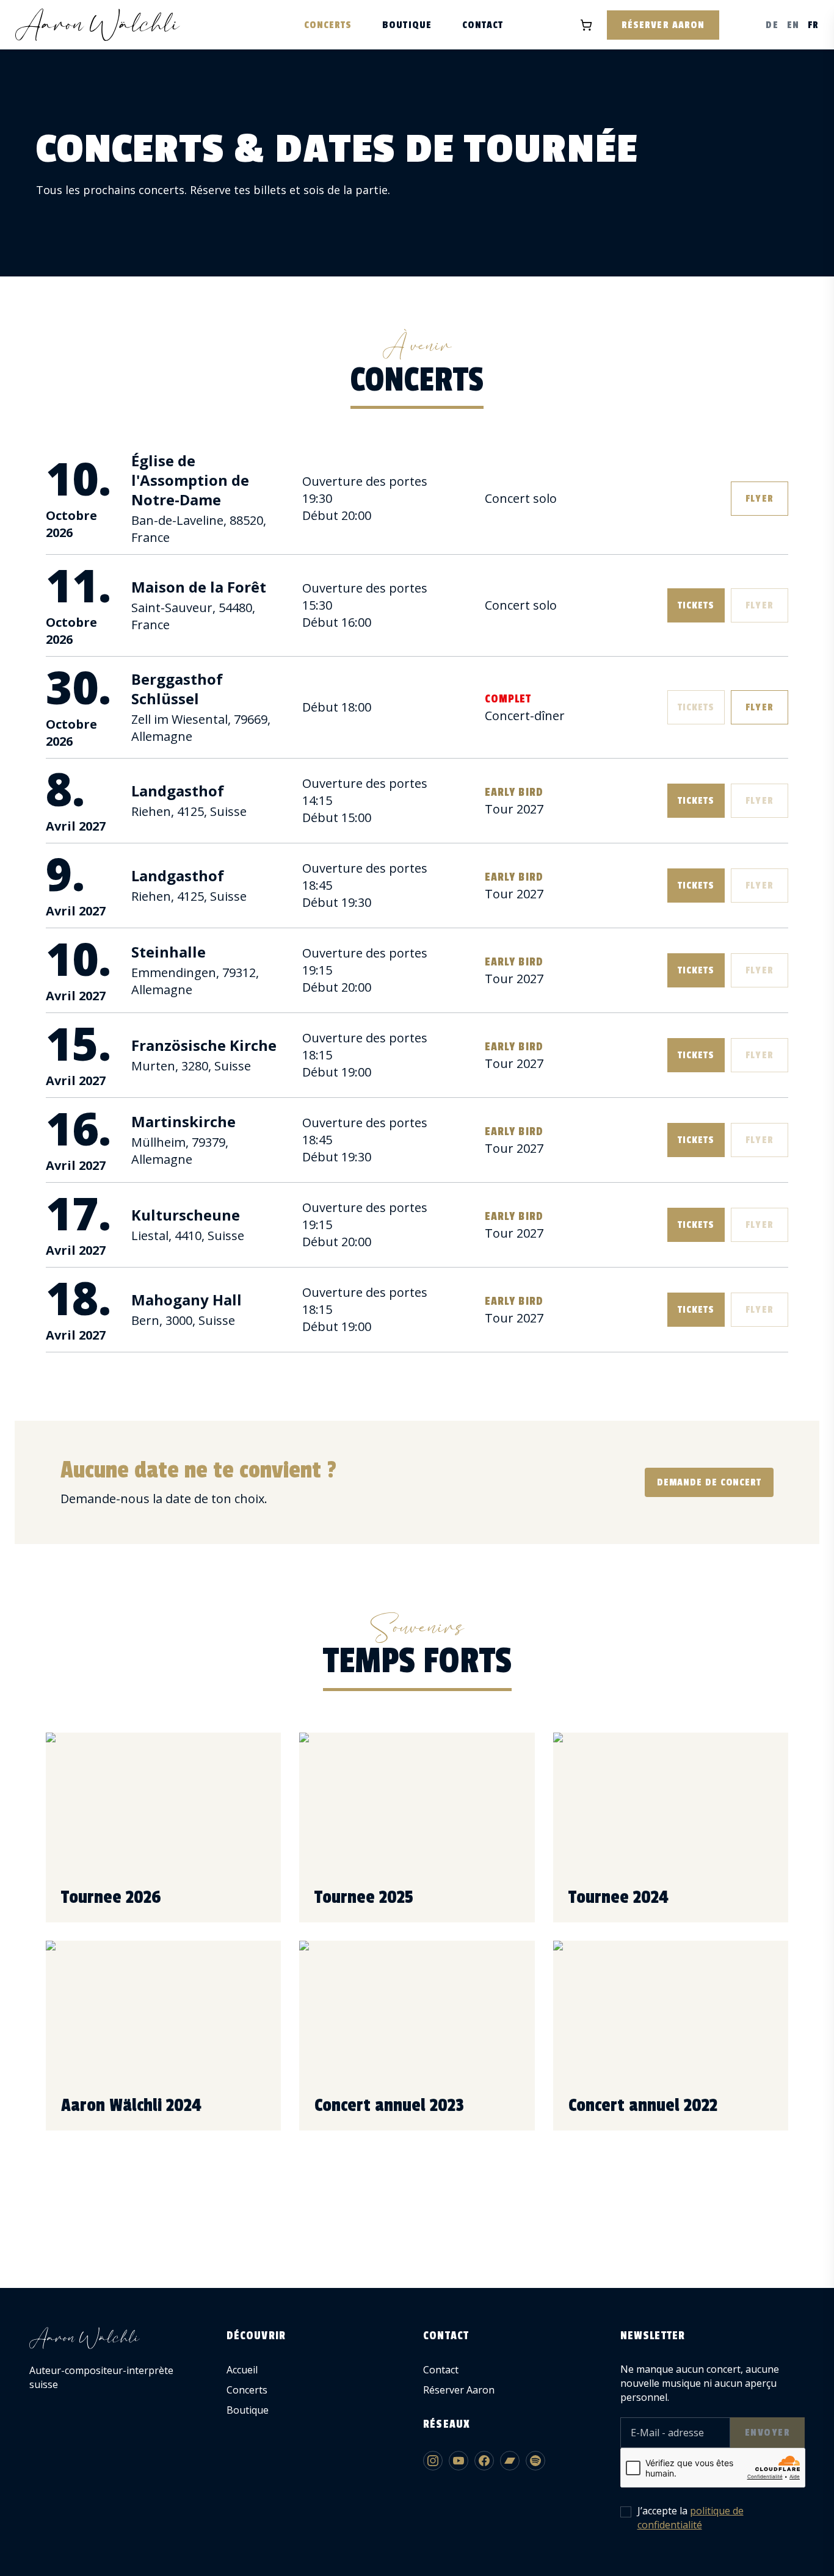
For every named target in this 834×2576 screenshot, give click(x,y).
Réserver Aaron (663, 25)
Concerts (328, 25)
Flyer (759, 499)
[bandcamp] (510, 2461)
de (772, 25)
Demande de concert (709, 1482)
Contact (483, 25)
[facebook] (484, 2461)
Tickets (696, 605)
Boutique (407, 25)
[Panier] (586, 25)
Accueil (242, 2370)
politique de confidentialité (691, 2518)
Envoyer (767, 2433)
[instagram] (433, 2461)
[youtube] (459, 2461)
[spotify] (535, 2461)
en (793, 25)
